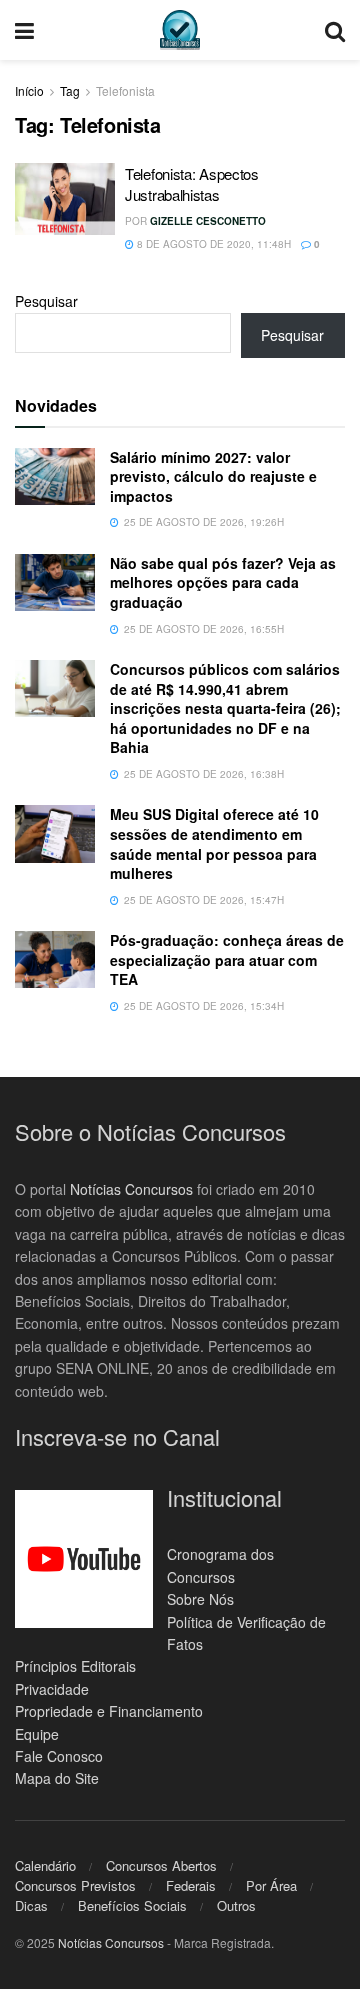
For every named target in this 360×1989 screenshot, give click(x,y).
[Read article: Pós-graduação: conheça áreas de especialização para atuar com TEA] (55, 959)
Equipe (37, 1734)
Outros (236, 1905)
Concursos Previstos (75, 1885)
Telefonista (125, 90)
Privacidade (52, 1689)
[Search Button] (335, 30)
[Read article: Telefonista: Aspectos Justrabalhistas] (65, 199)
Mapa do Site (57, 1778)
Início (29, 90)
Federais (191, 1885)
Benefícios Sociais (132, 1905)
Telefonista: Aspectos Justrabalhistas (192, 184)
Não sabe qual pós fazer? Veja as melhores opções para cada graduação (223, 582)
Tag (70, 90)
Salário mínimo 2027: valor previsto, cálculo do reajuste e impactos (213, 476)
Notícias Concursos (131, 1189)
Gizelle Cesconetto (208, 221)
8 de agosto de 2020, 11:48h (212, 244)
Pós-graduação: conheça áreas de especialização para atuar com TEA (227, 959)
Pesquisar (46, 301)
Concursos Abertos (161, 1865)
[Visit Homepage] (180, 30)
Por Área (271, 1885)
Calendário (45, 1865)
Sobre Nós (200, 1599)
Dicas (31, 1905)
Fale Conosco (59, 1756)
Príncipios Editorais (75, 1666)
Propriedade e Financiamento (109, 1711)
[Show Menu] (24, 30)
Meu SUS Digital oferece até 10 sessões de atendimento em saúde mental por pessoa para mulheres (214, 843)
